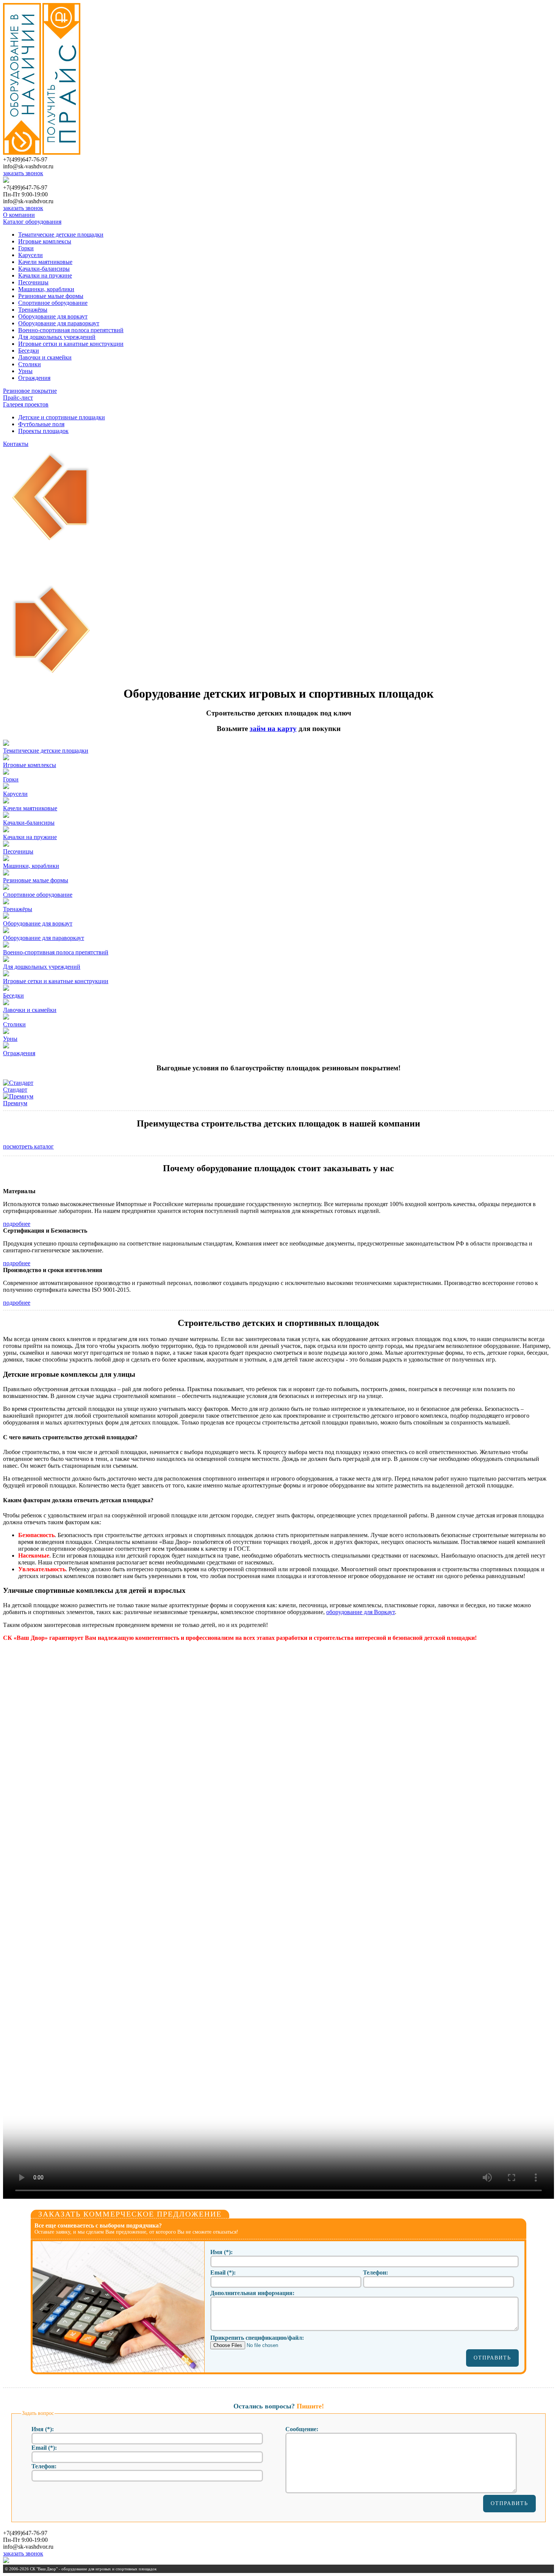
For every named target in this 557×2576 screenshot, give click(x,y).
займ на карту (273, 729)
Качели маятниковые (45, 262)
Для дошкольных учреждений (57, 337)
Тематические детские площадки (61, 235)
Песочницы (33, 282)
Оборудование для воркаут (53, 316)
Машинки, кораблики (46, 289)
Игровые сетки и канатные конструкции (71, 344)
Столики (30, 364)
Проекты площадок (43, 431)
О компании (19, 215)
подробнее (17, 1224)
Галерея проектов (26, 404)
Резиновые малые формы (51, 296)
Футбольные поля (41, 424)
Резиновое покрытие (30, 391)
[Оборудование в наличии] (22, 153)
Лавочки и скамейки (45, 357)
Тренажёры (33, 310)
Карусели (31, 255)
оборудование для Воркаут (361, 1612)
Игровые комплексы (45, 241)
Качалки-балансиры (44, 269)
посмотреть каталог (28, 1146)
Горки (26, 248)
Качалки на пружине (45, 275)
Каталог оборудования (32, 222)
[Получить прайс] (61, 153)
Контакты (16, 444)
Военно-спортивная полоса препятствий (71, 330)
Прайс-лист (18, 398)
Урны (25, 371)
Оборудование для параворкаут (59, 323)
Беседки (29, 351)
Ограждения (34, 378)
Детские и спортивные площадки (62, 417)
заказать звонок (23, 173)
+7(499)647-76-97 (25, 159)
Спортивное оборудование (53, 303)
